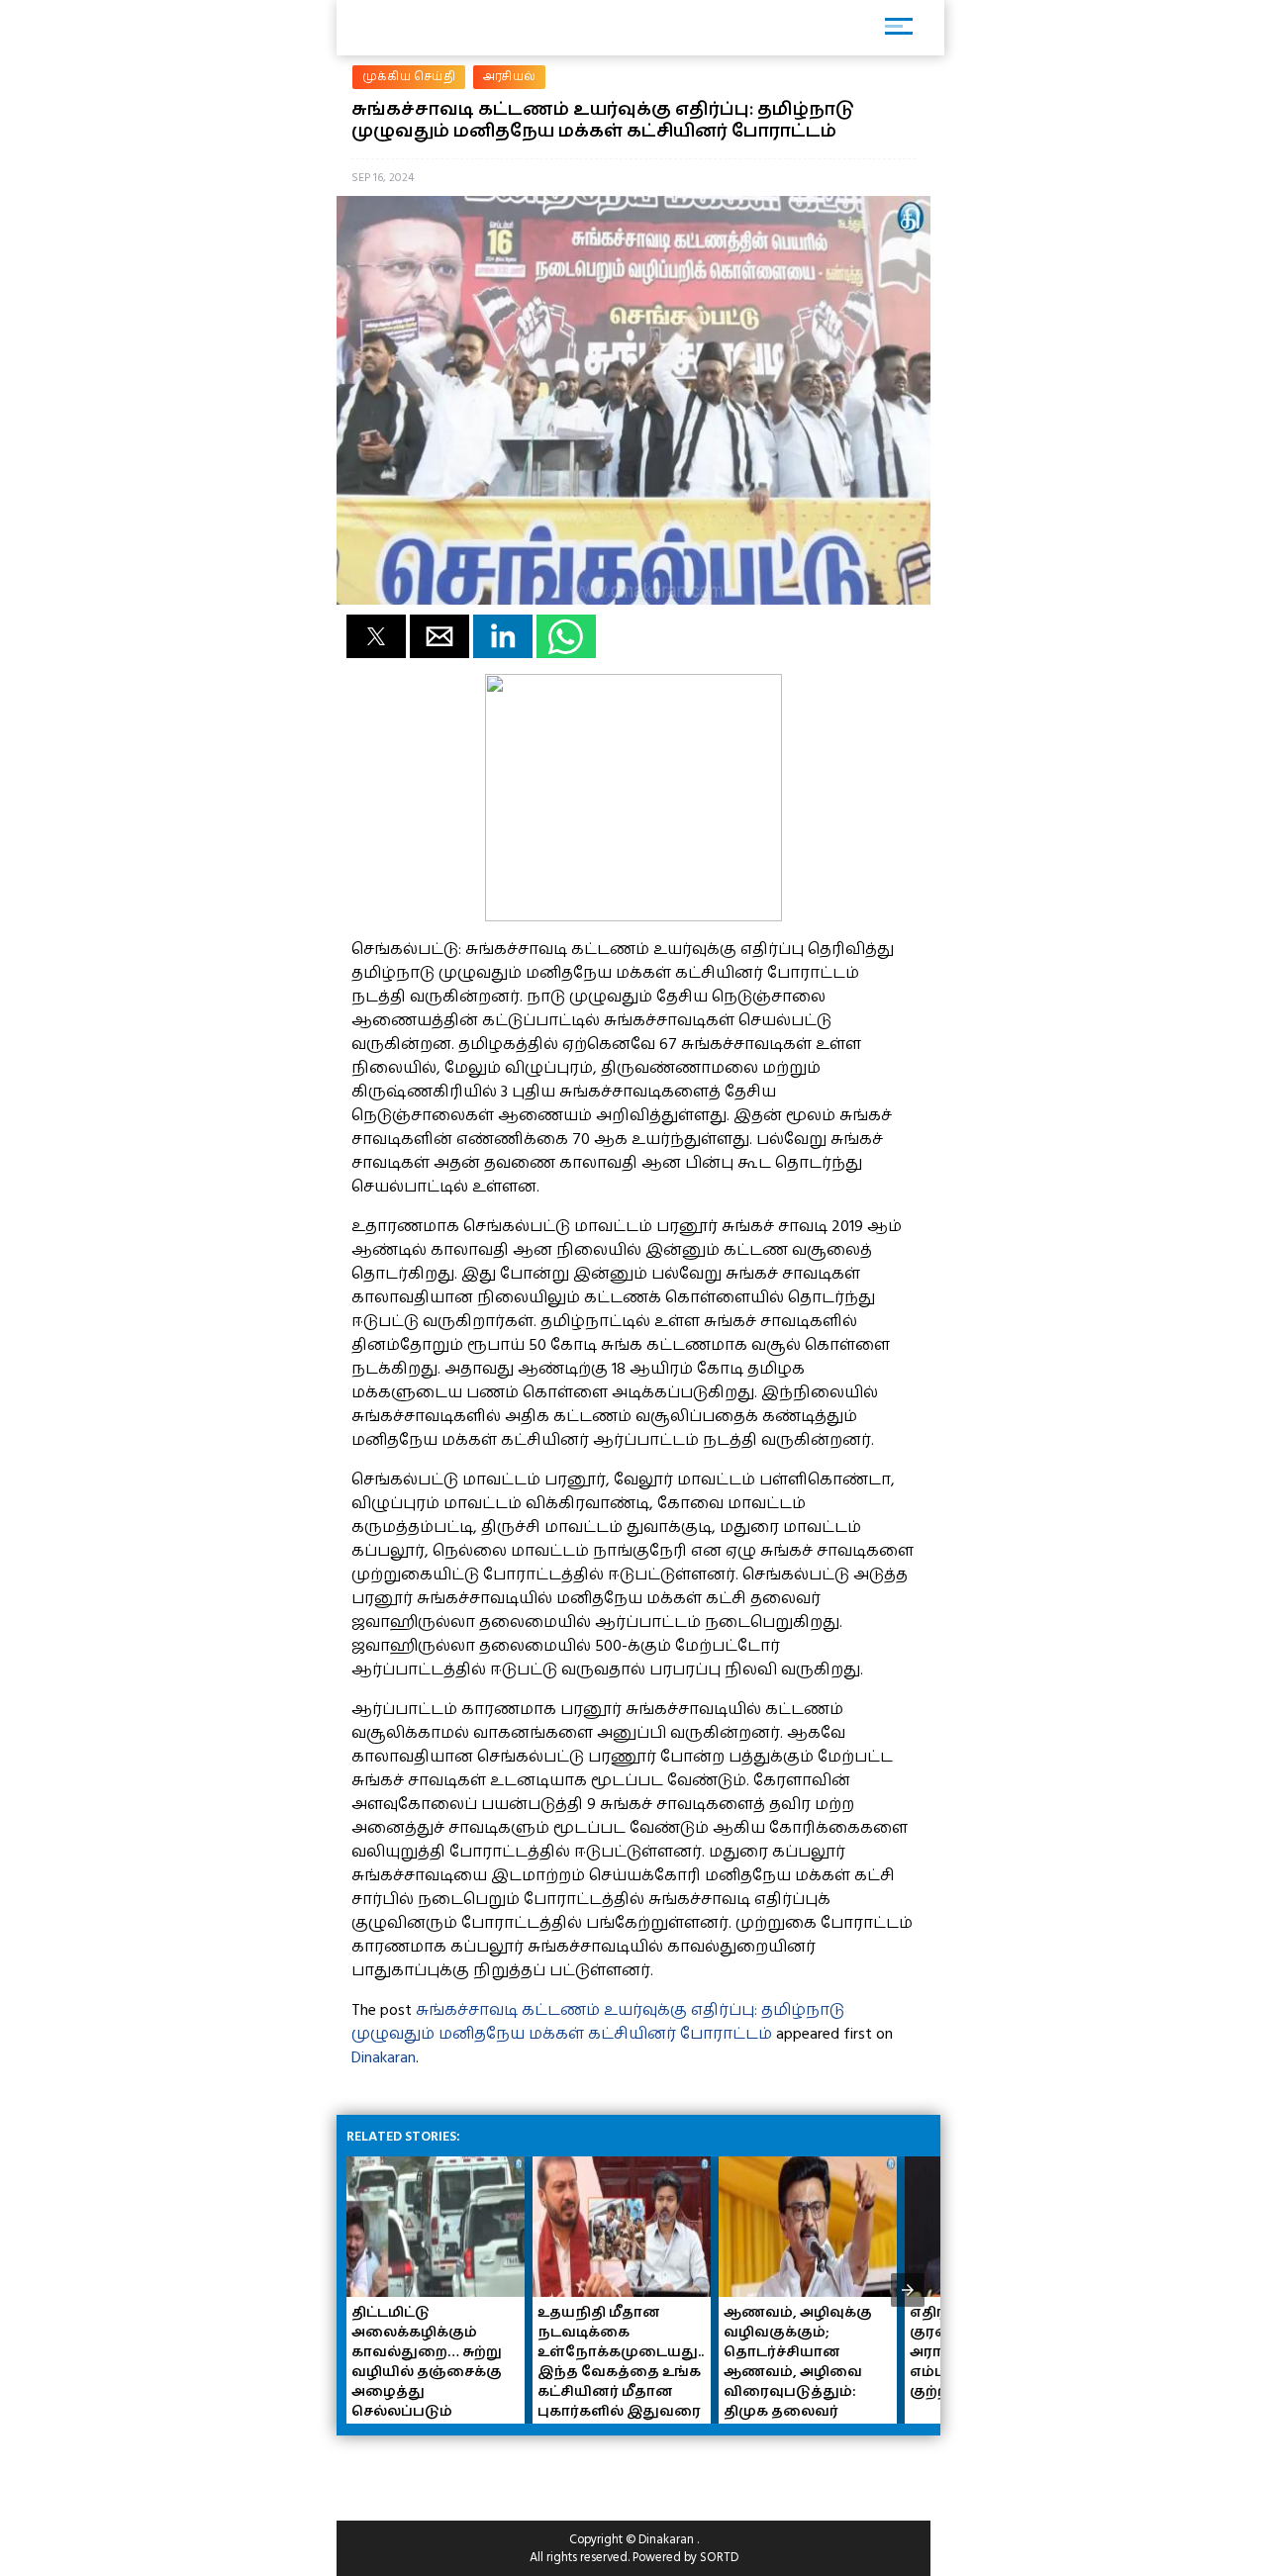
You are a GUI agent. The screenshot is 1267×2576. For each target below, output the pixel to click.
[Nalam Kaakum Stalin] (633, 916)
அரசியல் (509, 77)
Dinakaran (384, 2057)
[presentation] (908, 2290)
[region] (495, 2470)
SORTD (719, 2557)
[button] (376, 636)
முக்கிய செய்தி (409, 77)
